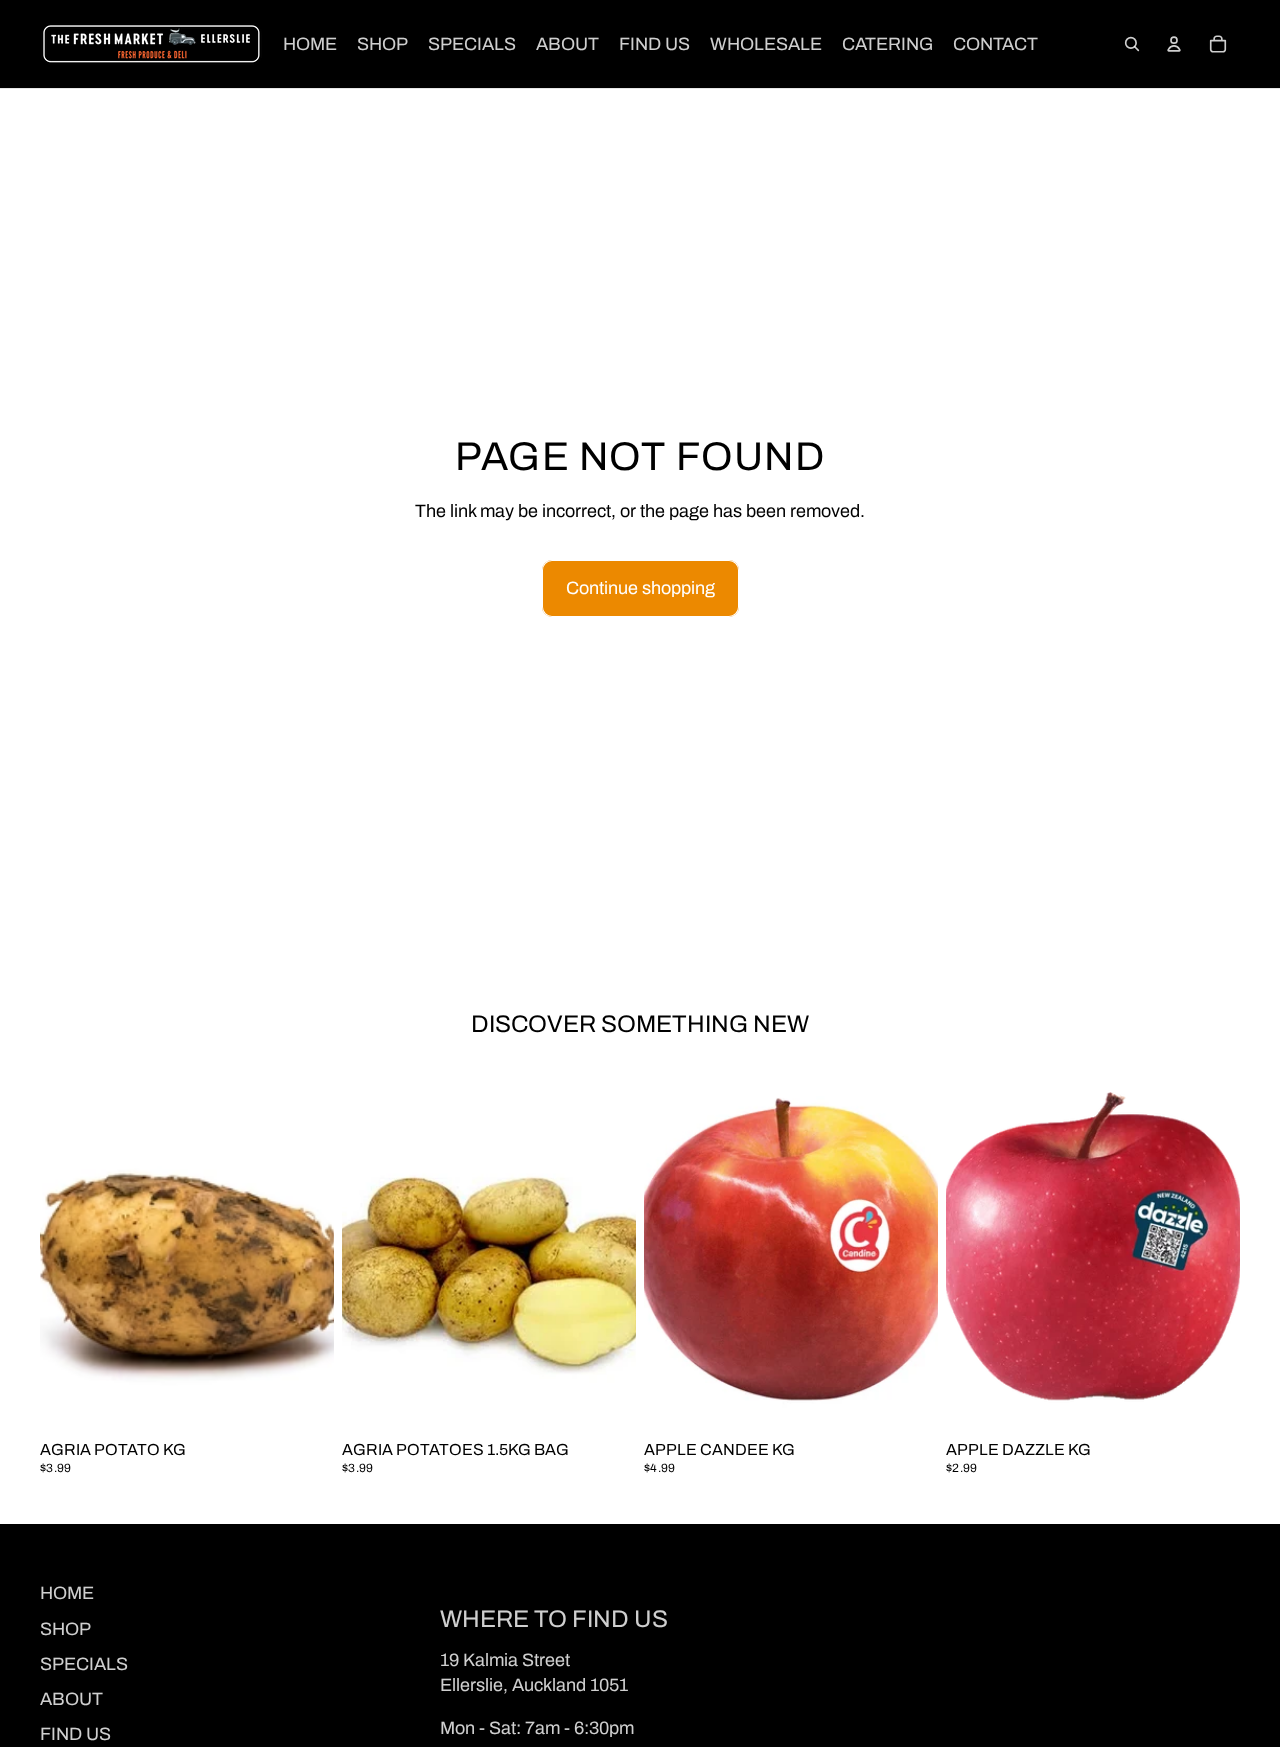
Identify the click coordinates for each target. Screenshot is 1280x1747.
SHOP (65, 1629)
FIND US (75, 1734)
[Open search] (1132, 44)
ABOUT (71, 1699)
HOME (67, 1593)
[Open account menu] (1174, 44)
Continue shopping (640, 588)
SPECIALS (84, 1664)
